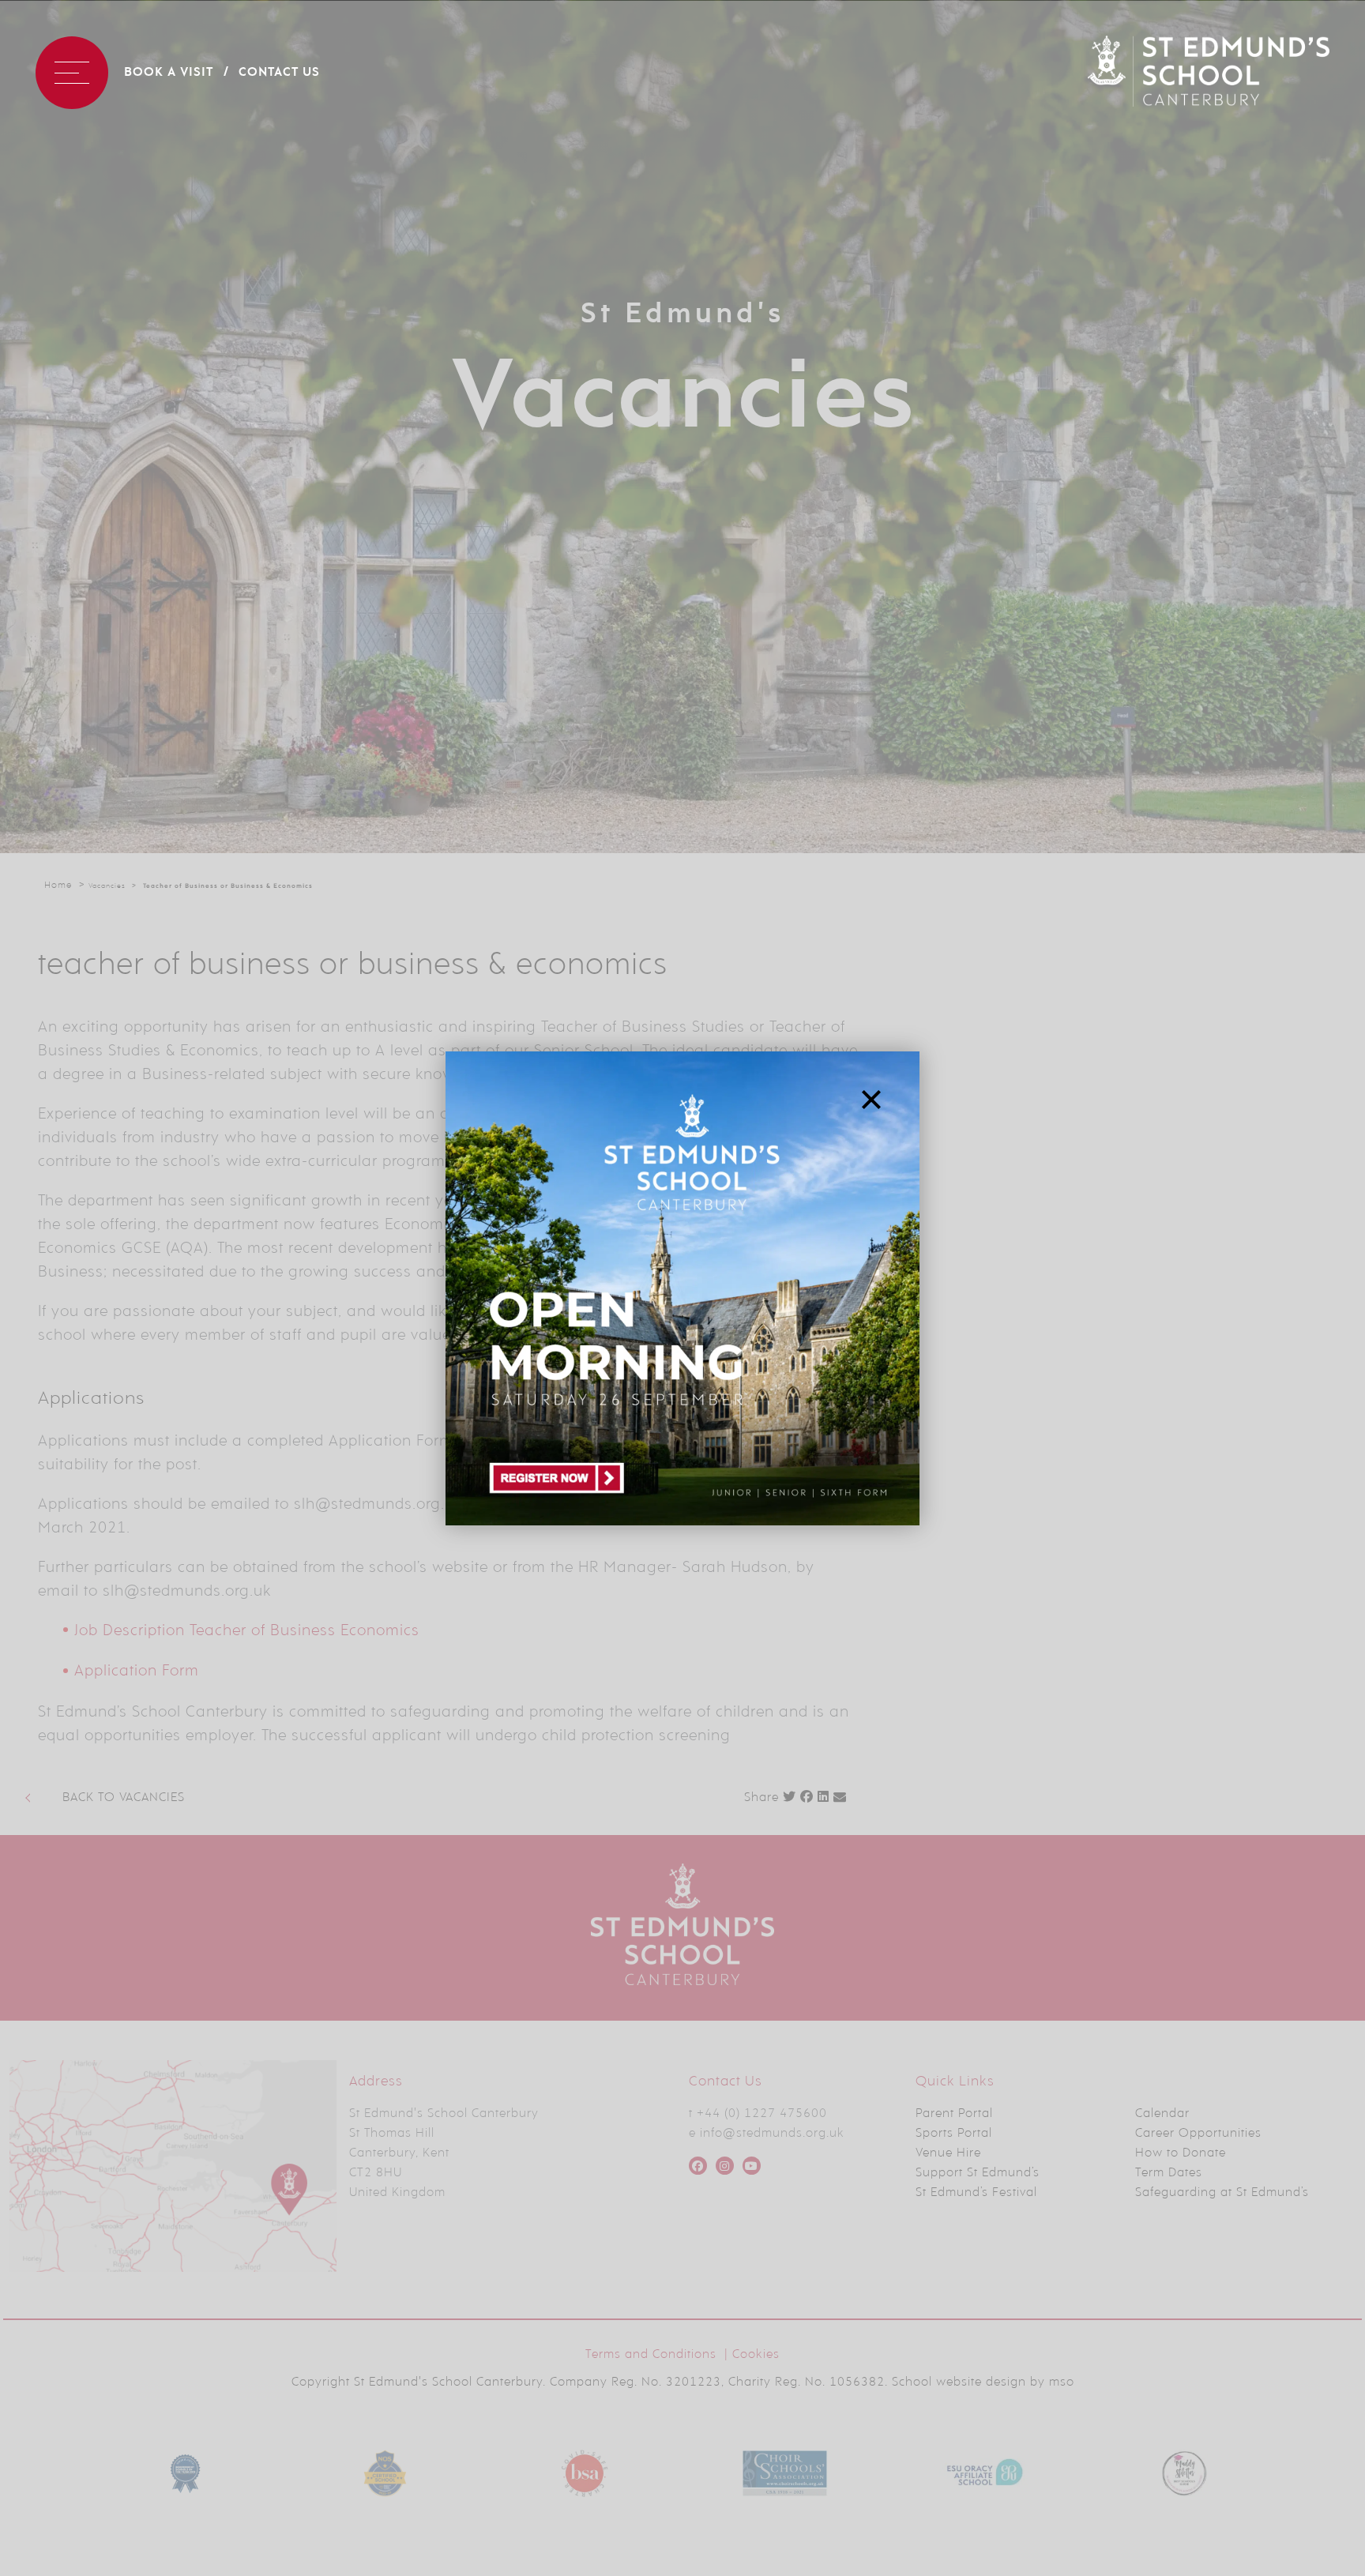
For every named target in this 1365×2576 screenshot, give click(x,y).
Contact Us (279, 73)
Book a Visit (169, 73)
